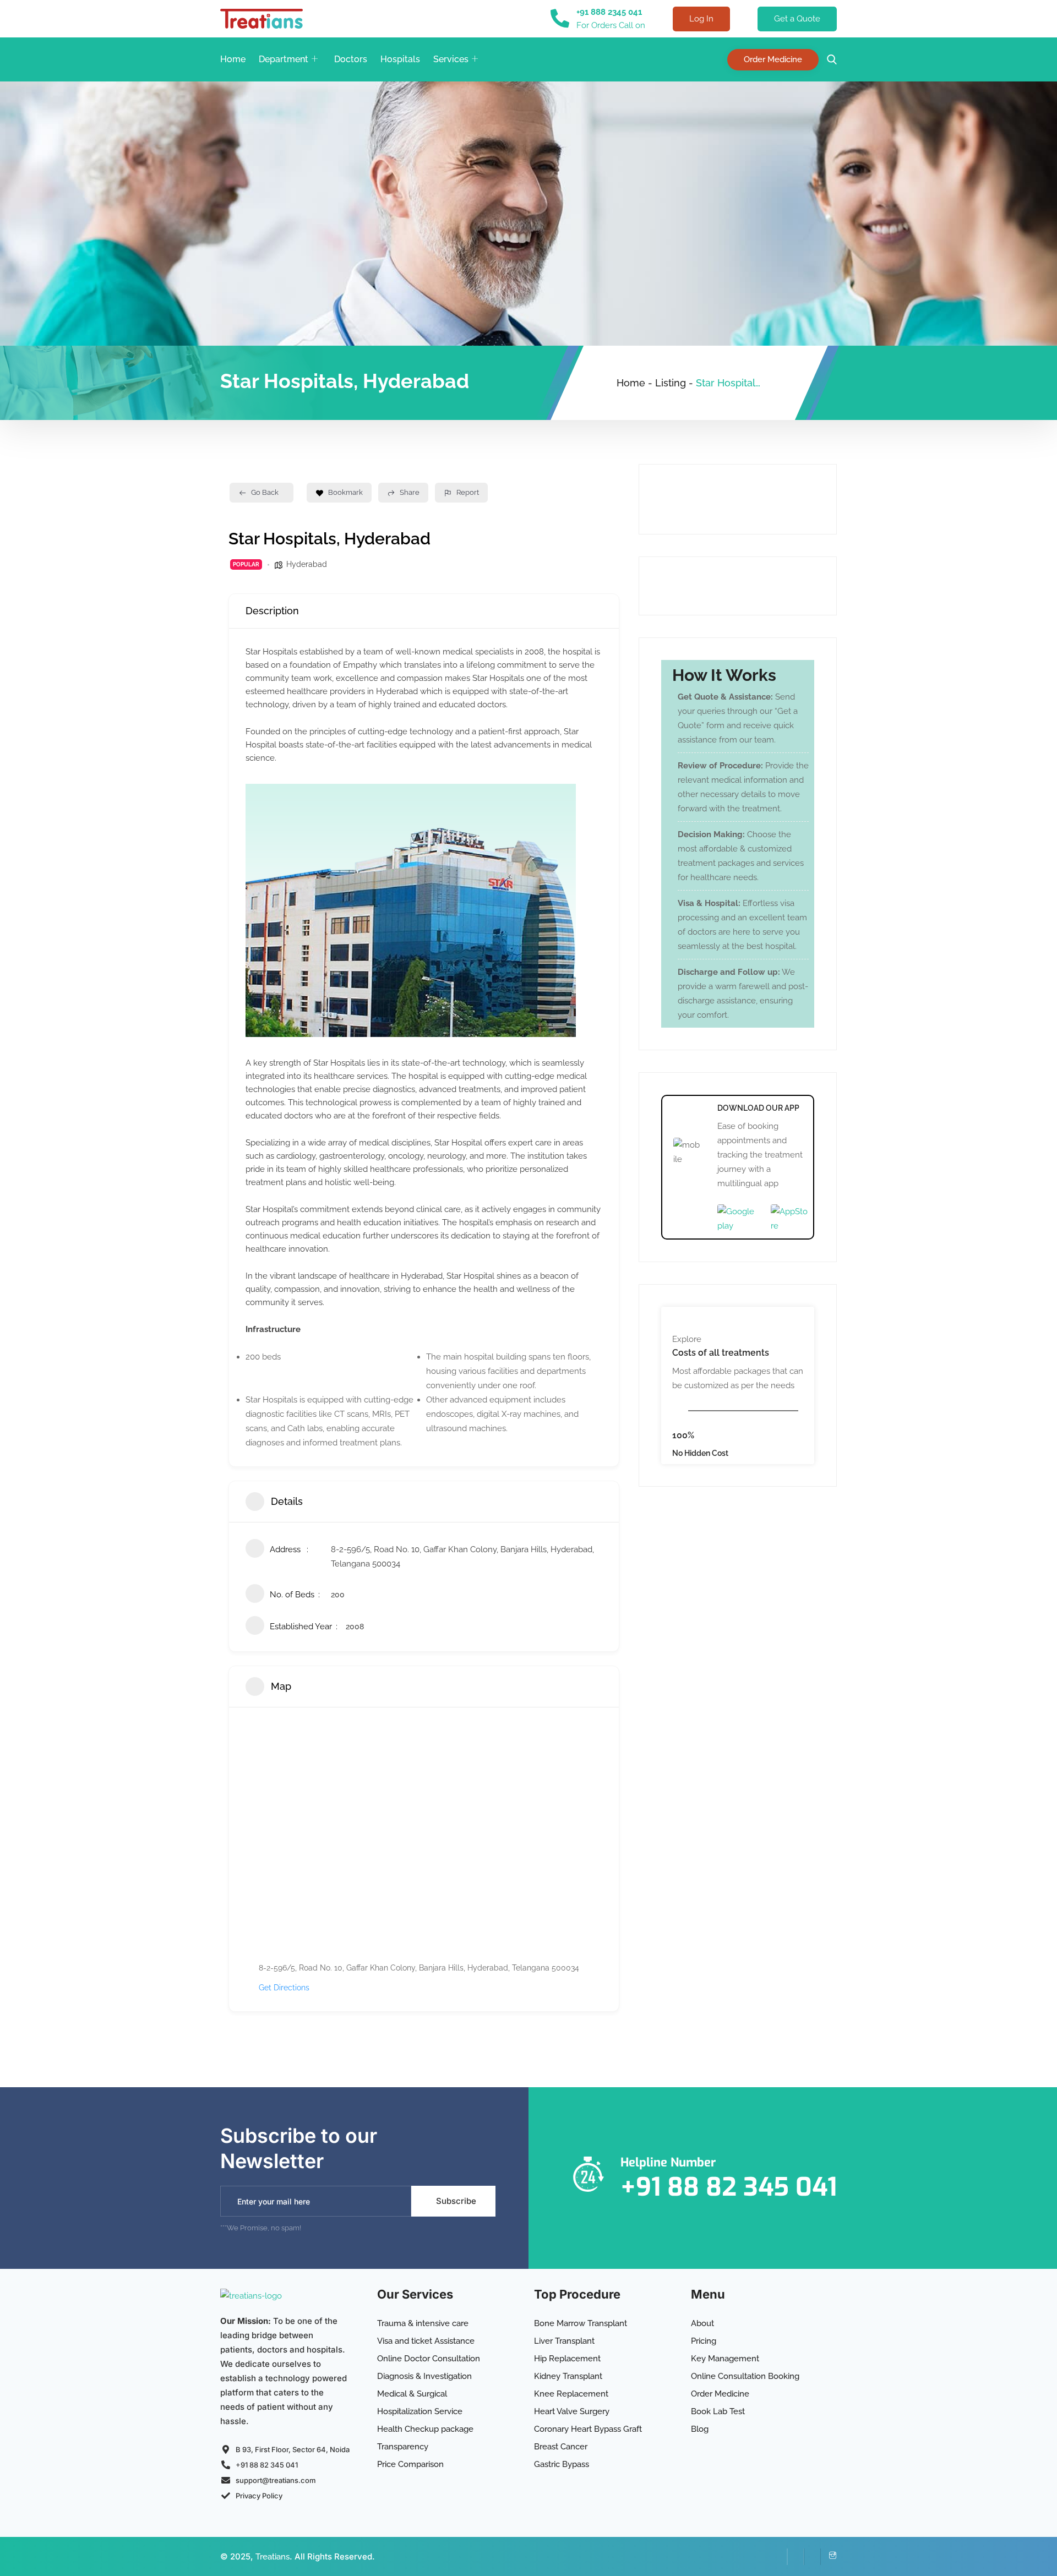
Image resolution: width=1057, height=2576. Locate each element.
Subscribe (456, 2201)
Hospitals (400, 59)
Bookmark (345, 492)
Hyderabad (307, 564)
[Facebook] (779, 2557)
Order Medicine (773, 59)
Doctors (351, 59)
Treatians (273, 2557)
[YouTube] (812, 2557)
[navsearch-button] (829, 60)
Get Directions (284, 1988)
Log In (701, 19)
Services (451, 59)
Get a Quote (797, 19)
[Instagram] (829, 2557)
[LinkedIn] (796, 2557)
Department (284, 59)
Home (233, 59)
